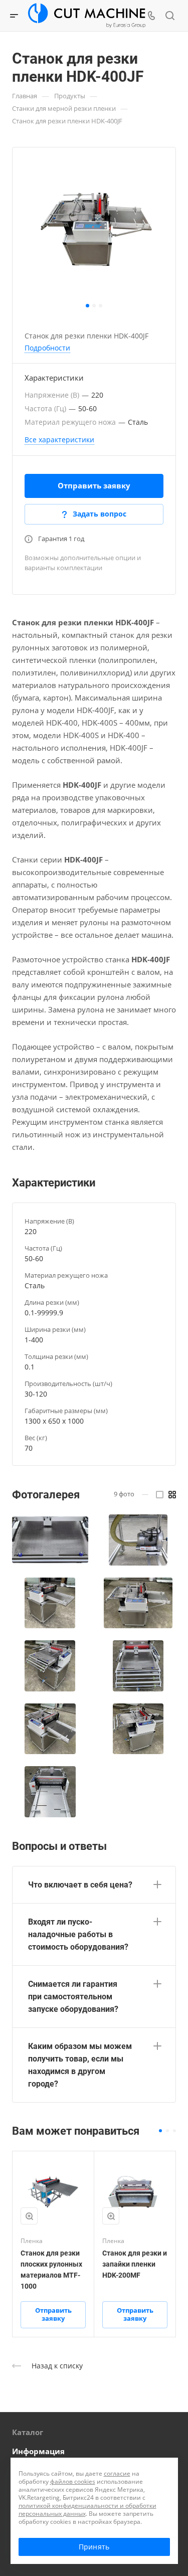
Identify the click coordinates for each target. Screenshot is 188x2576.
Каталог (28, 2432)
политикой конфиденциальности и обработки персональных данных (87, 2510)
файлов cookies (73, 2481)
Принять (94, 2547)
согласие (117, 2473)
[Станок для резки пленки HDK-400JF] (94, 229)
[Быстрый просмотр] (29, 2216)
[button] (87, 306)
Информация (38, 2451)
